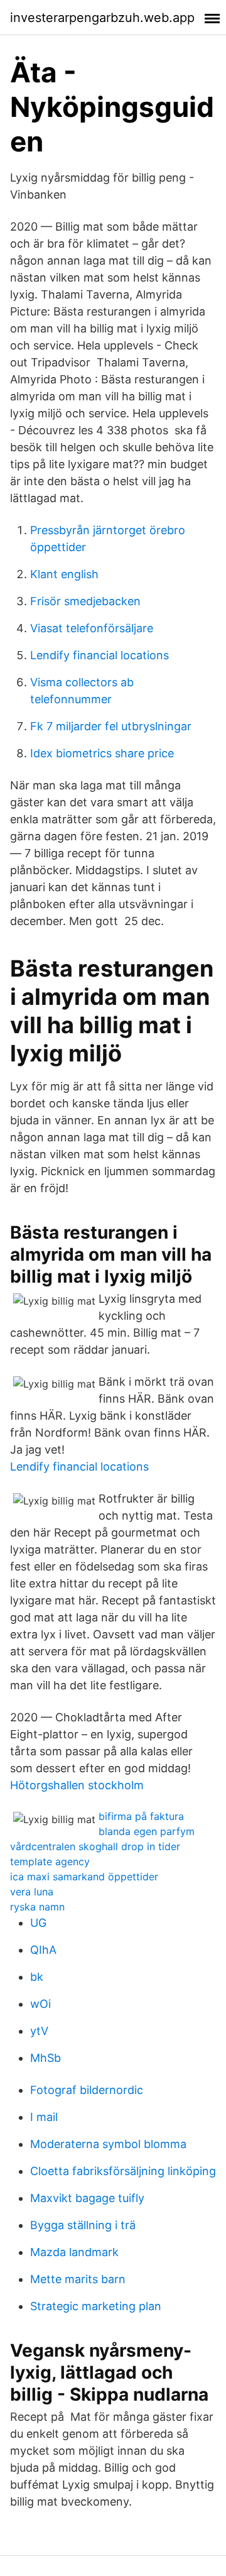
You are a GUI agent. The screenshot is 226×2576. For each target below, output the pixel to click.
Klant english (64, 574)
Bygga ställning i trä (83, 2225)
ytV (39, 2031)
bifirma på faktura (141, 1816)
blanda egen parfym (147, 1831)
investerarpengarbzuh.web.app (102, 18)
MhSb (46, 2058)
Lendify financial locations (100, 655)
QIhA (43, 1950)
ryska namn (37, 1907)
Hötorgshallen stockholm (77, 1785)
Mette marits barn (78, 2279)
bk (37, 1977)
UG (38, 1923)
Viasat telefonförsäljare (92, 628)
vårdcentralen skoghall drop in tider (95, 1846)
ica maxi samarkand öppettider (84, 1877)
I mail (44, 2117)
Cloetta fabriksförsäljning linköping (123, 2171)
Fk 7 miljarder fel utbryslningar (111, 726)
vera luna (32, 1892)
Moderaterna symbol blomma (108, 2144)
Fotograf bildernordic (87, 2090)
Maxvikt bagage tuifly (87, 2198)
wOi (40, 2004)
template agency (50, 1861)
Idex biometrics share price (102, 753)
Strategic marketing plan (96, 2306)
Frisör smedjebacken (85, 601)
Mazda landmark (74, 2252)
